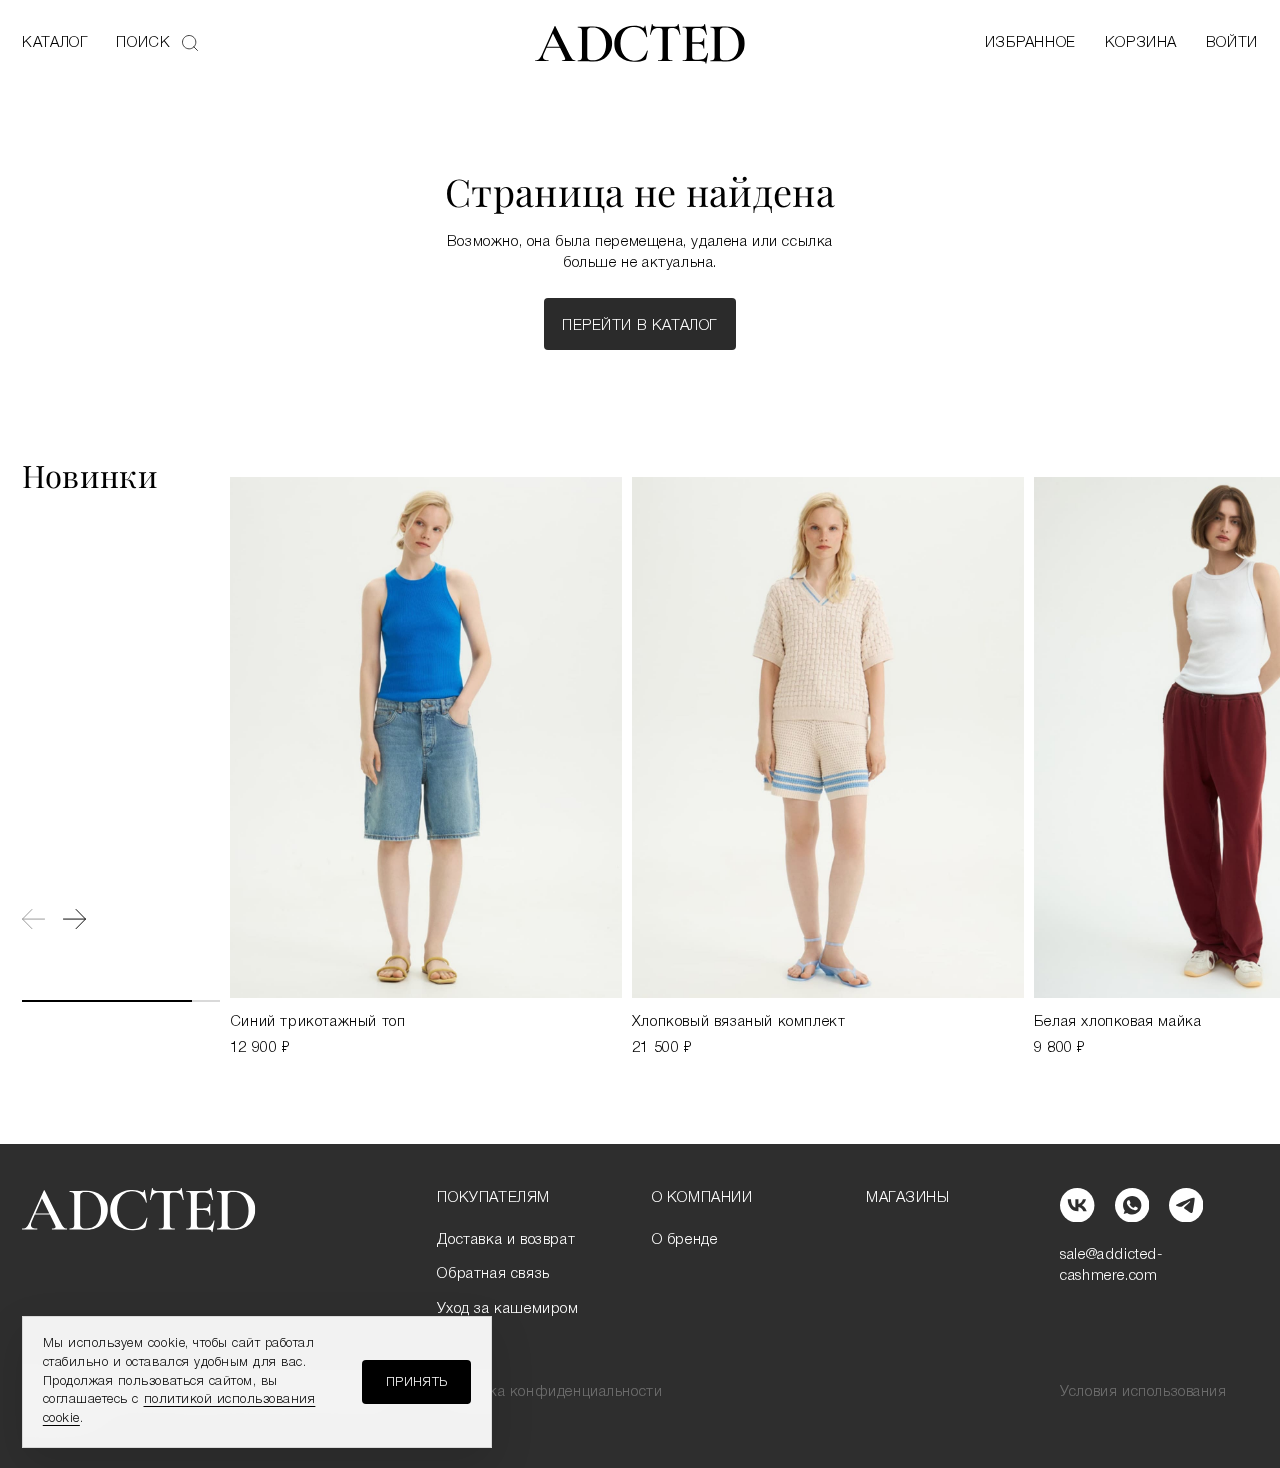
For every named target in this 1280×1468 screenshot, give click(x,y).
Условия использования (1143, 1392)
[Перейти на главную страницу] (640, 44)
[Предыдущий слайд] (33, 919)
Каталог (55, 43)
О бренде (685, 1240)
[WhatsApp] (1132, 1205)
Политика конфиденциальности (549, 1392)
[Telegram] (1186, 1205)
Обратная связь (493, 1274)
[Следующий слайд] (74, 919)
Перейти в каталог (640, 326)
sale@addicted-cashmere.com (1111, 1265)
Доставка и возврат (506, 1240)
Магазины (908, 1198)
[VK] (1077, 1205)
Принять (417, 1382)
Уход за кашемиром (507, 1309)
